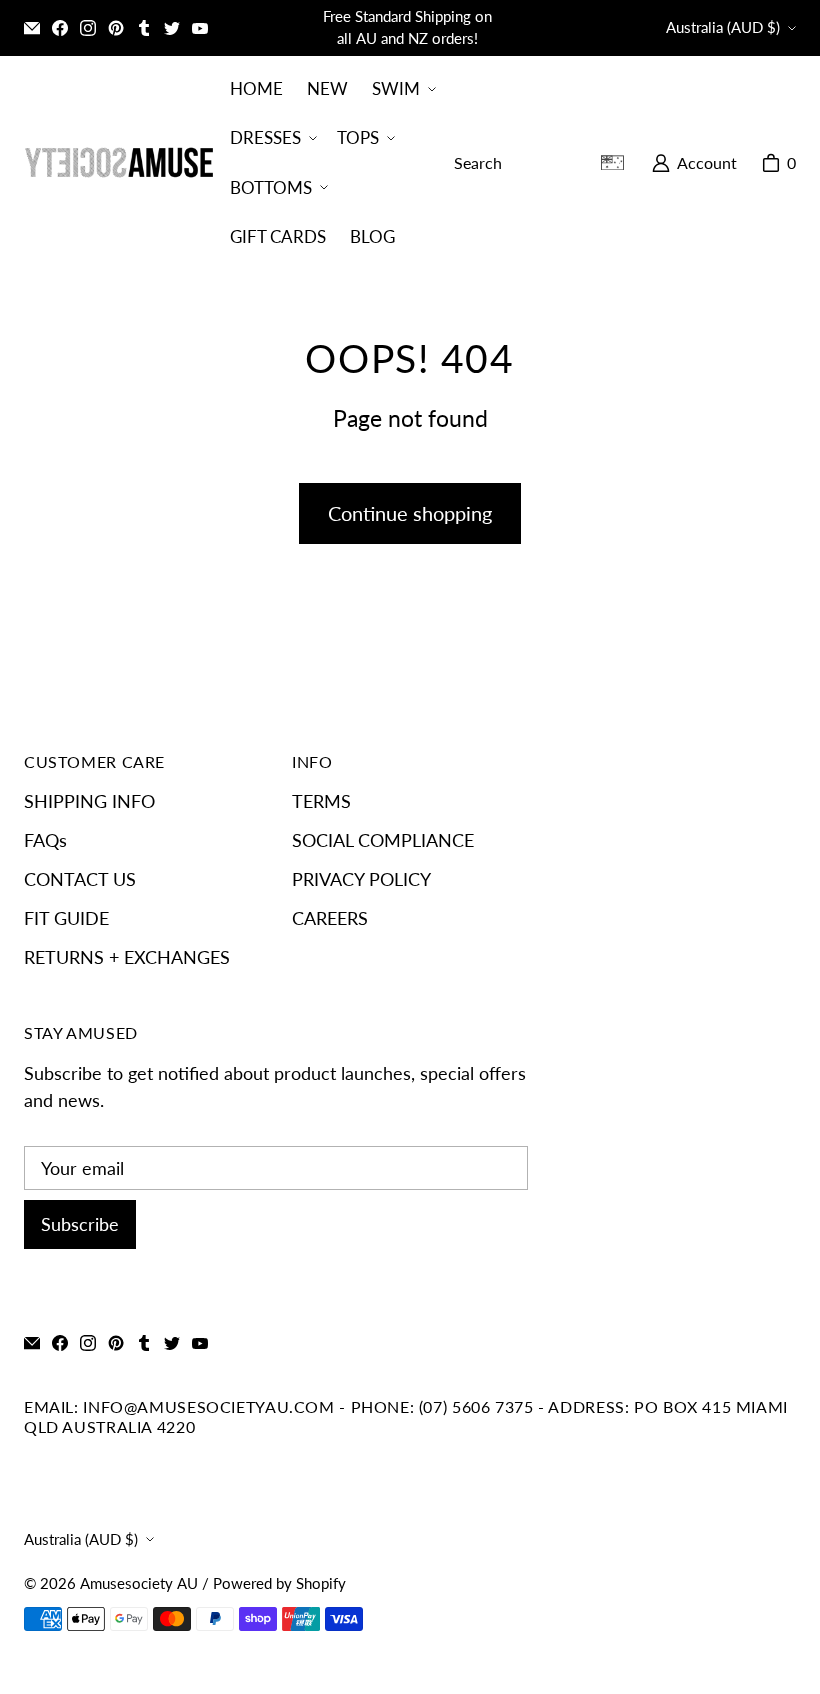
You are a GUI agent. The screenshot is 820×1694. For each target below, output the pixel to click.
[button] (402, 88)
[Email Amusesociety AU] (32, 28)
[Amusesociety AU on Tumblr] (144, 28)
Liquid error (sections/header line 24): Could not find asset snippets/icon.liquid (620, 162)
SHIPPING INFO (89, 801)
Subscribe (80, 1224)
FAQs (45, 840)
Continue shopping (410, 513)
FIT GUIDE (66, 918)
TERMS (321, 801)
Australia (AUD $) (723, 27)
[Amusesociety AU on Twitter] (172, 28)
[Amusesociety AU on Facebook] (60, 28)
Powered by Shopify (279, 1583)
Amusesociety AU (139, 1583)
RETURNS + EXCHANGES (127, 957)
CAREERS (330, 918)
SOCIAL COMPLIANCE (383, 840)
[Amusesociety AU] (119, 162)
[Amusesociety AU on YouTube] (200, 28)
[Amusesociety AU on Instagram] (88, 28)
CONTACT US (80, 879)
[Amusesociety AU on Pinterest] (116, 28)
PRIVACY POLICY (361, 879)
